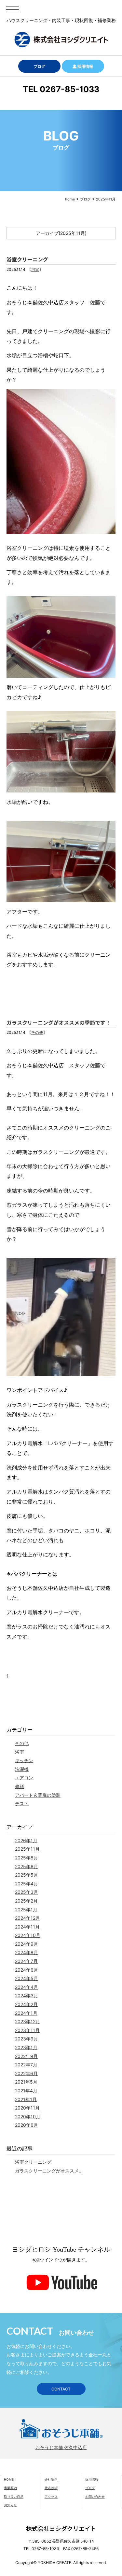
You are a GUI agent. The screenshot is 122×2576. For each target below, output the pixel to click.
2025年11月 (27, 1849)
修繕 (20, 1786)
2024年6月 (27, 1970)
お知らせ (10, 2505)
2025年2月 (26, 1901)
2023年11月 (27, 2030)
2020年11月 (27, 2108)
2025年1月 (26, 1910)
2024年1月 (26, 2013)
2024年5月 (27, 1978)
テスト (22, 1803)
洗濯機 (22, 1769)
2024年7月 (26, 1961)
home (70, 199)
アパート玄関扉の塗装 (38, 1795)
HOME (9, 2479)
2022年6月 (26, 2073)
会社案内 (51, 2479)
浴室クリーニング (27, 259)
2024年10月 (28, 1935)
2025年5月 (27, 1875)
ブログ (39, 66)
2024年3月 (27, 1995)
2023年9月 (27, 2039)
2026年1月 (26, 1840)
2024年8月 (27, 1952)
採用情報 (85, 66)
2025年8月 (27, 1858)
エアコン (24, 1778)
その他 (37, 1032)
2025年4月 (27, 1884)
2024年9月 (27, 1944)
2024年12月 (27, 1918)
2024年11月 (27, 1927)
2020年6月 (27, 2125)
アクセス (51, 2497)
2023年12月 (27, 2021)
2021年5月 (26, 2082)
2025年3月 (27, 1892)
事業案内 (10, 2488)
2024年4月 (27, 1987)
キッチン (24, 1760)
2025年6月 (27, 1866)
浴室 (35, 269)
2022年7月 (26, 2065)
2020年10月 (28, 2116)
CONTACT (61, 2389)
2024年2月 (26, 2004)
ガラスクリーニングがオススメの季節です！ (59, 1022)
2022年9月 (26, 2056)
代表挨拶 (51, 2488)
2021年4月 (26, 2091)
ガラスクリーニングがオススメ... (49, 2171)
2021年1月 (26, 2099)
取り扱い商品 (14, 2497)
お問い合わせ (95, 2497)
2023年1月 (26, 2047)
